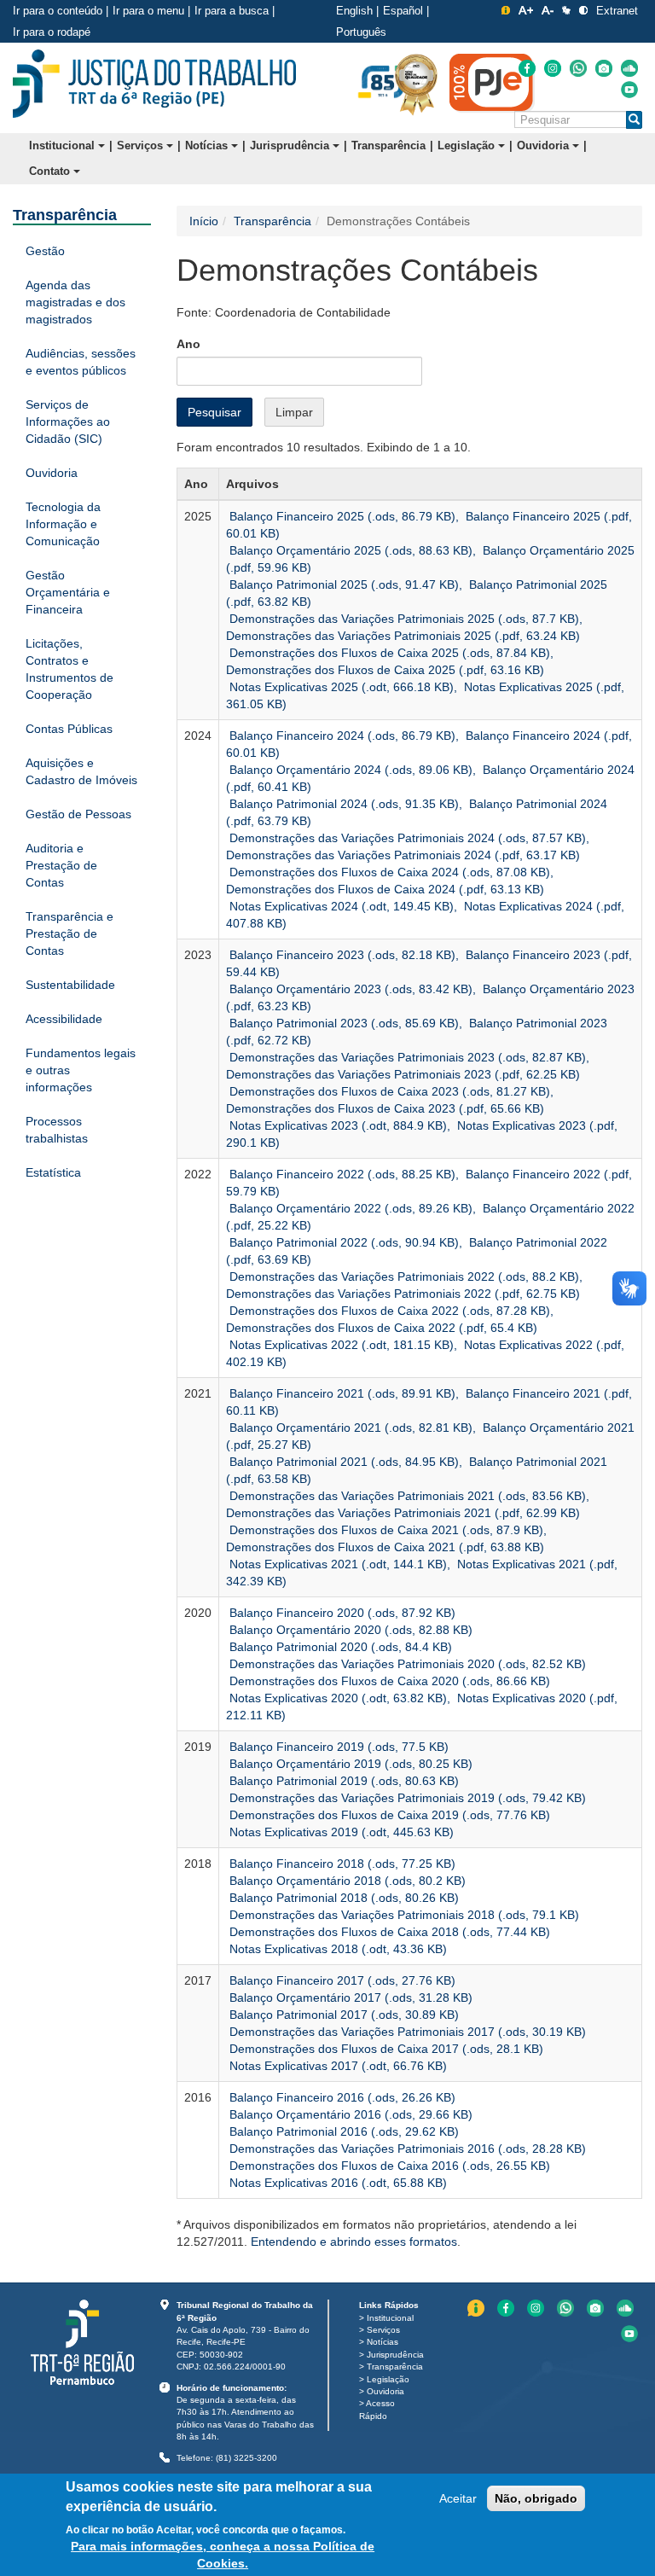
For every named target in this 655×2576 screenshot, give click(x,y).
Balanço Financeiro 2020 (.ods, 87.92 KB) (341, 1613)
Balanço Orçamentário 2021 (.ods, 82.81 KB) (349, 1428)
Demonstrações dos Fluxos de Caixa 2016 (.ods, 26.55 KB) (388, 2166)
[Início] (154, 84)
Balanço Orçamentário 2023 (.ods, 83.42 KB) (349, 989)
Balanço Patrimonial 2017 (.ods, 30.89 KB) (342, 2015)
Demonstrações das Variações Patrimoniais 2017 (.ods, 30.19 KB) (406, 2032)
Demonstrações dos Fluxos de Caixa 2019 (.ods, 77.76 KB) (388, 1815)
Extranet (617, 11)
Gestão (45, 251)
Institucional (64, 145)
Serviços (142, 145)
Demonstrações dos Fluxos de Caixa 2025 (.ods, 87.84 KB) (388, 653)
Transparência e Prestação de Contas (70, 933)
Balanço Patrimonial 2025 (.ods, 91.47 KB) (342, 584)
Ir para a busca (232, 11)
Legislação (468, 145)
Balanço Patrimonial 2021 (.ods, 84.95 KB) (342, 1462)
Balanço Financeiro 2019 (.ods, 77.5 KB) (337, 1747)
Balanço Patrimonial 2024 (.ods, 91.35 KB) (342, 804)
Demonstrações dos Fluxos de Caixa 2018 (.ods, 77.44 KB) (388, 1932)
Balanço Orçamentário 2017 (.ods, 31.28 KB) (349, 1997)
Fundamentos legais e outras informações (81, 1070)
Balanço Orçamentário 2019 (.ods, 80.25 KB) (349, 1764)
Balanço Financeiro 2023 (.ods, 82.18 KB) (341, 955)
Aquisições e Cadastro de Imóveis (81, 771)
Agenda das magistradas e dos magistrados (75, 302)
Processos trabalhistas (57, 1130)
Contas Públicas (69, 729)
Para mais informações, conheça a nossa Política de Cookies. (223, 2555)
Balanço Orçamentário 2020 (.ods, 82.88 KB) (349, 1630)
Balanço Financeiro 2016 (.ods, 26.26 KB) (341, 2097)
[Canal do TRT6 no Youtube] (629, 90)
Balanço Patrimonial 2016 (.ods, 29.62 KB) (342, 2131)
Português (361, 32)
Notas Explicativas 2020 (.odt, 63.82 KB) (336, 1698)
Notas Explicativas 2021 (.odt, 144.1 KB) (336, 1564)
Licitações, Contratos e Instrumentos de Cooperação (70, 669)
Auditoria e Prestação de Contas (61, 865)
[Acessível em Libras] (566, 10)
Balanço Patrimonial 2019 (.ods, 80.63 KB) (342, 1781)
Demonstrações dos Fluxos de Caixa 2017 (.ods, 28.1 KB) (385, 2049)
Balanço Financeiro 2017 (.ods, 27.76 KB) (341, 1980)
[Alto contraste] (583, 10)
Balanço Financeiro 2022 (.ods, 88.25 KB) (341, 1174)
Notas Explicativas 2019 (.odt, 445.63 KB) (340, 1832)
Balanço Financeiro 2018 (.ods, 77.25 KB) (341, 1864)
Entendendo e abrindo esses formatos (354, 2242)
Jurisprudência (291, 145)
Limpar (294, 412)
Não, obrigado (536, 2498)
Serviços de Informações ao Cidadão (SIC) (68, 422)
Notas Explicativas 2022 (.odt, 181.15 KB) (340, 1345)
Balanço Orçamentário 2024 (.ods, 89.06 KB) (349, 770)
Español (403, 11)
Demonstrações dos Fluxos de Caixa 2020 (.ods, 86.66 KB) (388, 1681)
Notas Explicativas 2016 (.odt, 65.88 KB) (336, 2183)
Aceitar (458, 2498)
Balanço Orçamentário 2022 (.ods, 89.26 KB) (349, 1208)
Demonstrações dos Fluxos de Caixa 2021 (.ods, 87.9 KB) (385, 1530)
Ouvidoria (545, 145)
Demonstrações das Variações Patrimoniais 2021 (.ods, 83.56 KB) (406, 1496)
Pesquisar (214, 412)
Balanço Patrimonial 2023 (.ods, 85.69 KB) (342, 1023)
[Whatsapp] (578, 68)
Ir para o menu (148, 11)
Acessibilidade (64, 1019)
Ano (188, 344)
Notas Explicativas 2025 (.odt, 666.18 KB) (340, 687)
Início (204, 221)
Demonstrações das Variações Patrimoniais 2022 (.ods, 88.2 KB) (403, 1276)
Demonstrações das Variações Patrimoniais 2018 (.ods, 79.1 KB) (403, 1915)
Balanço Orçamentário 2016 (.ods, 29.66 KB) (349, 2114)
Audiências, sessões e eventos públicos (81, 362)
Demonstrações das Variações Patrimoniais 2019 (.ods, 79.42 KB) (406, 1798)
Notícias (208, 145)
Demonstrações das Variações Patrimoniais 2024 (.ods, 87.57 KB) (406, 838)
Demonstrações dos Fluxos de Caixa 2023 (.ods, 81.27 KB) (388, 1091)
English (354, 11)
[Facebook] (527, 68)
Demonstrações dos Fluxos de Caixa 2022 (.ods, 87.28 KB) (388, 1311)
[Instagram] (553, 68)
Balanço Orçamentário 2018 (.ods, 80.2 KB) (346, 1881)
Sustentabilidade (70, 985)
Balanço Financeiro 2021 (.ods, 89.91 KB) (341, 1393)
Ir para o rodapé (52, 32)
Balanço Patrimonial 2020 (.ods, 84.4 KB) (339, 1647)
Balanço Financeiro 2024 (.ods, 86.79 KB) (341, 736)
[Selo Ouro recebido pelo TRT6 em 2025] (416, 84)
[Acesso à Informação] (506, 10)
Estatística (53, 1172)
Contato (51, 171)
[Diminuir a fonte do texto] (548, 10)
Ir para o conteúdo (58, 11)
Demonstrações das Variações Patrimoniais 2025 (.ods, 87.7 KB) (403, 619)
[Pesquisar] (634, 120)
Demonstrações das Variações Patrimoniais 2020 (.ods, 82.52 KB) (406, 1664)
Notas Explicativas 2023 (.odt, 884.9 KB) (336, 1125)
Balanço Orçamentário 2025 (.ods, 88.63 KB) (349, 550)
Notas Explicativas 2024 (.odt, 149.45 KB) (340, 906)
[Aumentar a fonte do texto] (526, 10)
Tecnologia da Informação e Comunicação (63, 524)
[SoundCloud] (629, 68)
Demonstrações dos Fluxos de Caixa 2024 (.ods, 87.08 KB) (388, 872)
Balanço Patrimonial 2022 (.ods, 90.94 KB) (342, 1242)
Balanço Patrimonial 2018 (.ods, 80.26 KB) (342, 1898)
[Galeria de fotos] (604, 68)
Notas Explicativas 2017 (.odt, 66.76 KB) (336, 2066)
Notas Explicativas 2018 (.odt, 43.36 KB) (336, 1949)
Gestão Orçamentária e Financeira (68, 592)
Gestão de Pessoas (78, 814)
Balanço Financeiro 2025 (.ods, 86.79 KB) (341, 516)
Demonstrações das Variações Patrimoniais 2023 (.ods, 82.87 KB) (406, 1057)
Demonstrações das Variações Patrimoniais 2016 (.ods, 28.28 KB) (406, 2149)
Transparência (388, 145)
